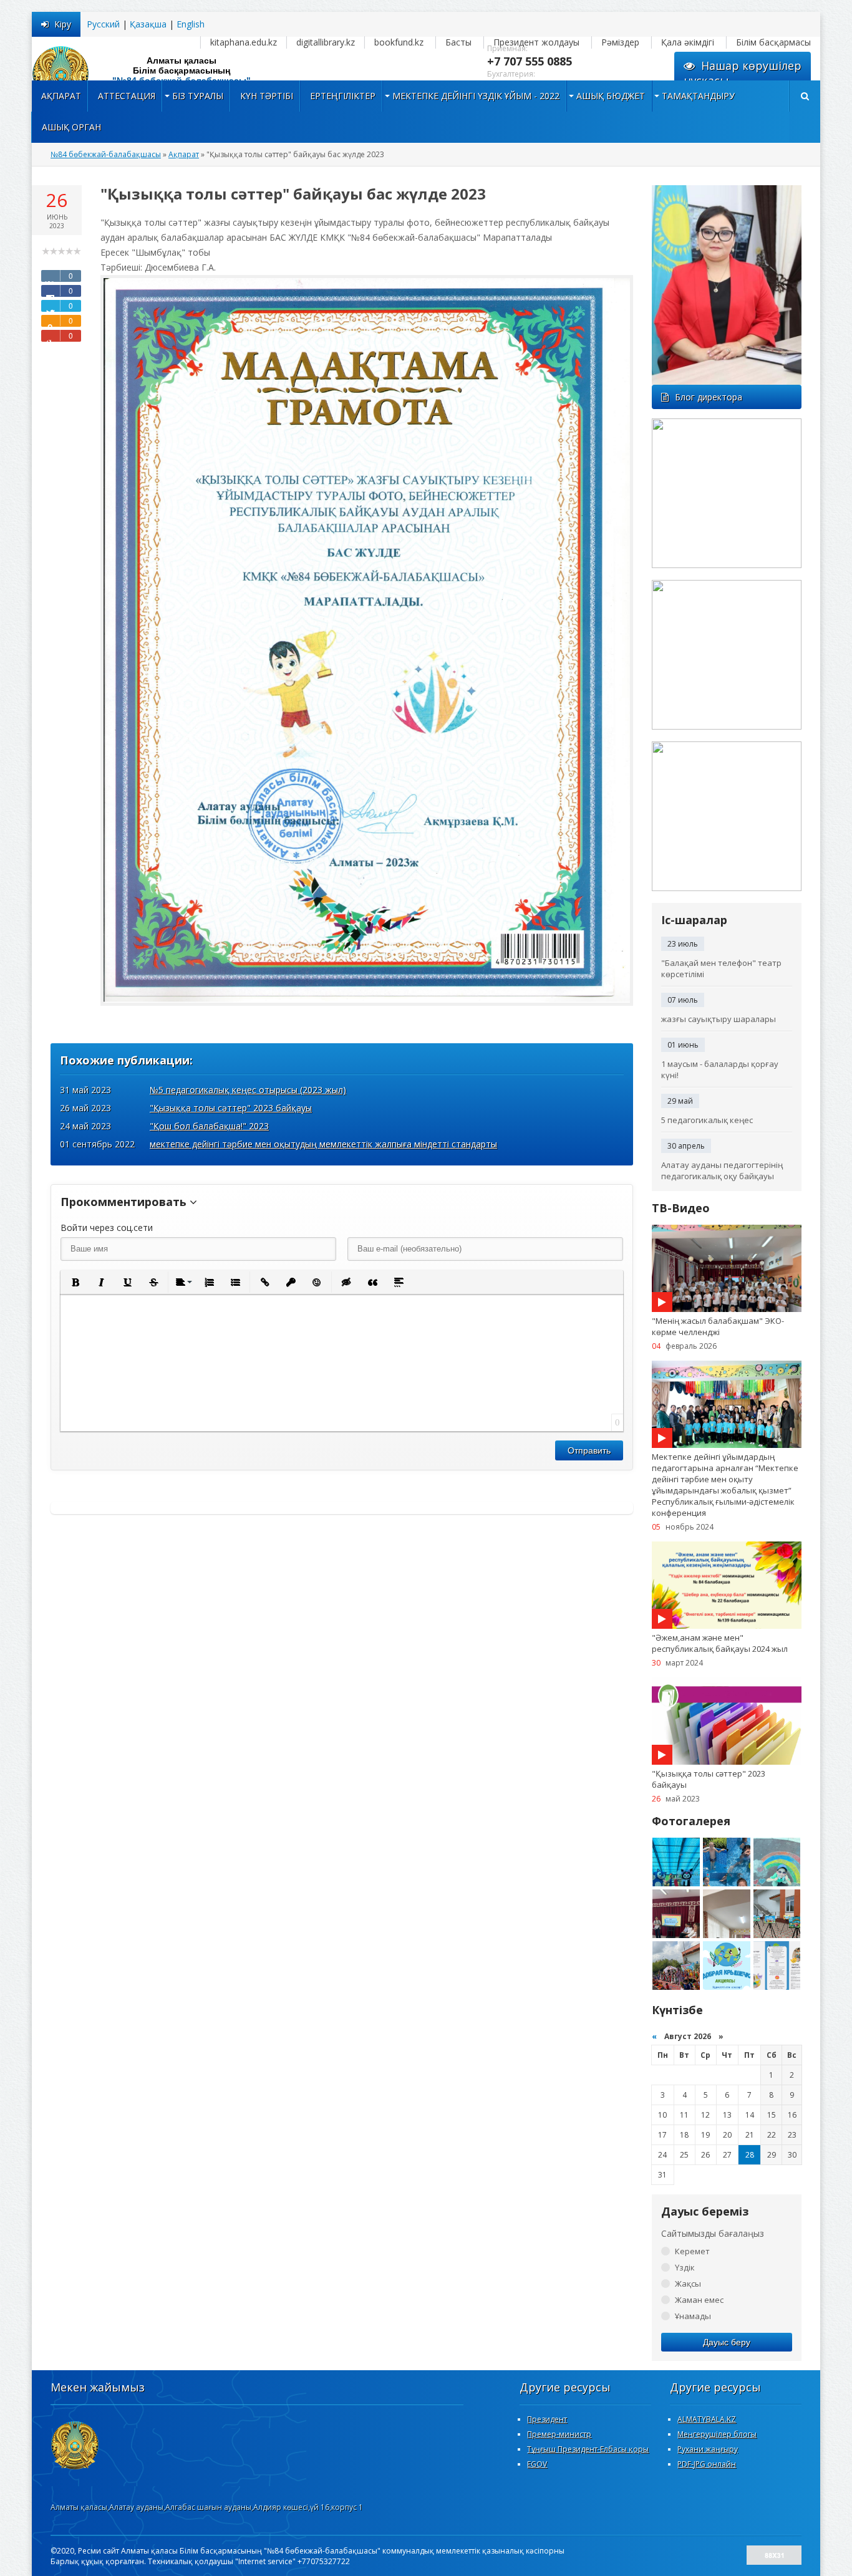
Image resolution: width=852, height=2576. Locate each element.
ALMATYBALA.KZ (707, 2419)
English (191, 24)
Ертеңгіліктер (343, 96)
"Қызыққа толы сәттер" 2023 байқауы (231, 1108)
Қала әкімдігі (688, 42)
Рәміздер (620, 42)
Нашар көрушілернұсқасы (743, 73)
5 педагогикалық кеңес (707, 1120)
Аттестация (127, 96)
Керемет (692, 2251)
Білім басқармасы (773, 42)
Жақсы (688, 2284)
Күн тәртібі (267, 96)
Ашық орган (71, 127)
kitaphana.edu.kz (244, 42)
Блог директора (709, 397)
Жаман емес (699, 2300)
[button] (75, 1282)
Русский (103, 24)
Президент (547, 2419)
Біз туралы (198, 96)
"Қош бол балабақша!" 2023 (209, 1126)
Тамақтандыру (698, 96)
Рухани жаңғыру (708, 2449)
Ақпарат (61, 96)
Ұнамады (693, 2316)
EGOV (537, 2464)
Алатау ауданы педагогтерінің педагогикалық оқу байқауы (722, 1170)
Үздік (685, 2267)
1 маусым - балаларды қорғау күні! (720, 1069)
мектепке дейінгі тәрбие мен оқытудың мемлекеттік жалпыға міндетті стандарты (323, 1144)
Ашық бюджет (611, 96)
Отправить (589, 1450)
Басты (458, 42)
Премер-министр (559, 2434)
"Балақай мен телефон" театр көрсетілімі (721, 968)
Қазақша (148, 24)
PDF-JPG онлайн (707, 2464)
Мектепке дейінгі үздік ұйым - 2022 (476, 96)
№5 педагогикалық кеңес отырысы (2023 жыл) (248, 1090)
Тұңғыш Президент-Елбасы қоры (588, 2449)
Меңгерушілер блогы (717, 2434)
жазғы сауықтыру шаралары (719, 1019)
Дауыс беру (727, 2342)
